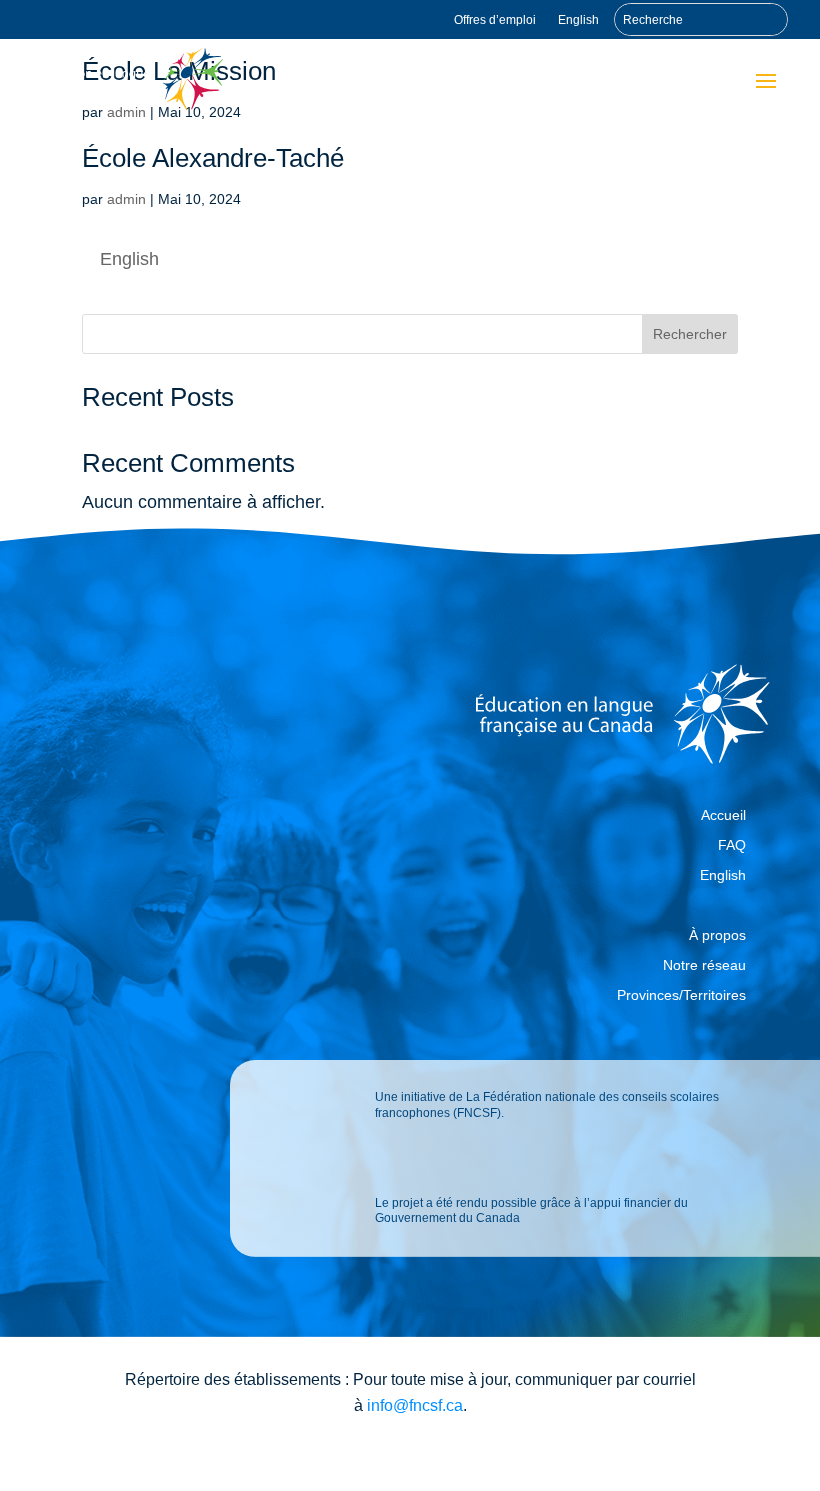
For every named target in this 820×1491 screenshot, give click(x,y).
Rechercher (690, 334)
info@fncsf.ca (415, 1405)
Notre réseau (704, 965)
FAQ (732, 845)
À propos (717, 935)
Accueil (723, 815)
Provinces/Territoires (681, 995)
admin (126, 199)
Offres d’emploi (495, 20)
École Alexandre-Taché (213, 158)
